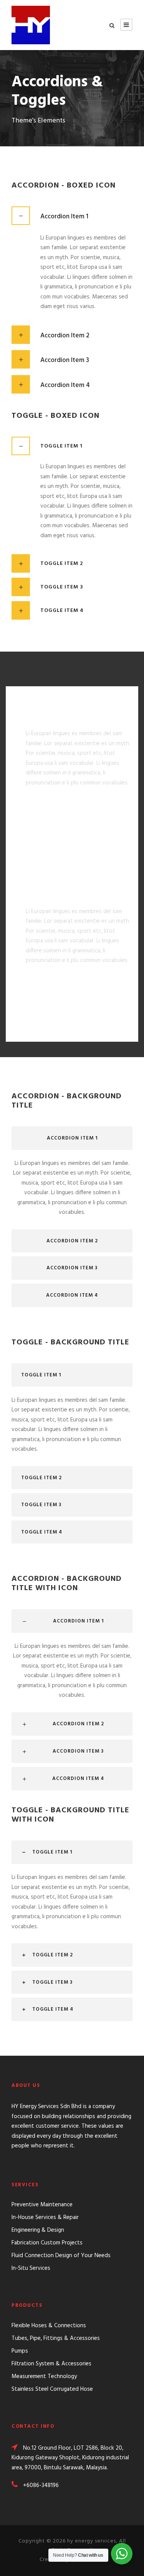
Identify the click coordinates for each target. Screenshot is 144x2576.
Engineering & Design (38, 2230)
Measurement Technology (44, 2377)
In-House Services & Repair (45, 2217)
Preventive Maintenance (42, 2205)
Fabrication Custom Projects (47, 2243)
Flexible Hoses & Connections (49, 2326)
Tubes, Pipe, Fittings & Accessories (56, 2338)
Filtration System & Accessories (51, 2364)
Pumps (20, 2351)
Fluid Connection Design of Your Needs (61, 2256)
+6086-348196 (41, 2485)
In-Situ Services (31, 2268)
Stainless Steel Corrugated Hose (52, 2389)
